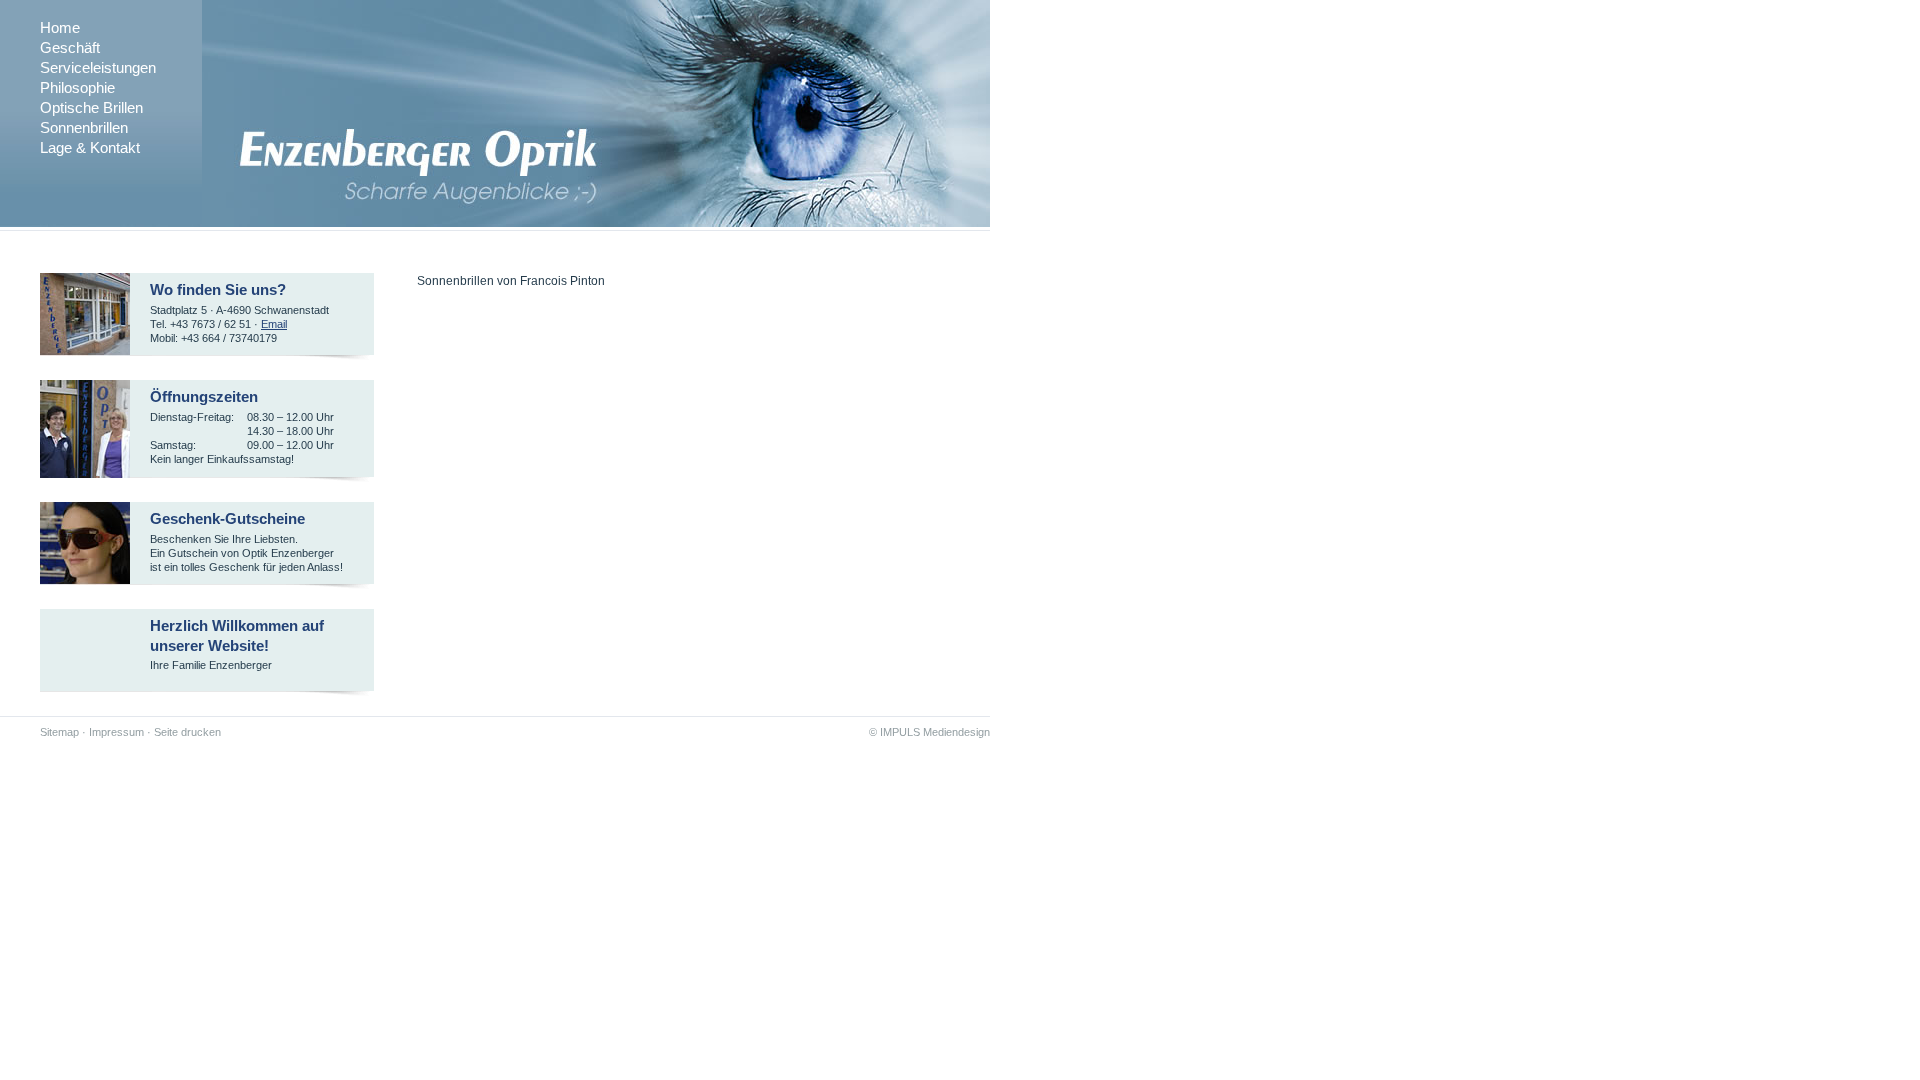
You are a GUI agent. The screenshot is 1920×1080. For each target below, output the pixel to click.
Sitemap (59, 732)
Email (274, 324)
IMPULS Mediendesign (935, 732)
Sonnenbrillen (84, 127)
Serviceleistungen (98, 67)
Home (60, 27)
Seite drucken (187, 732)
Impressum (116, 732)
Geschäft (70, 47)
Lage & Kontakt (90, 147)
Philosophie (77, 87)
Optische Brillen (91, 107)
